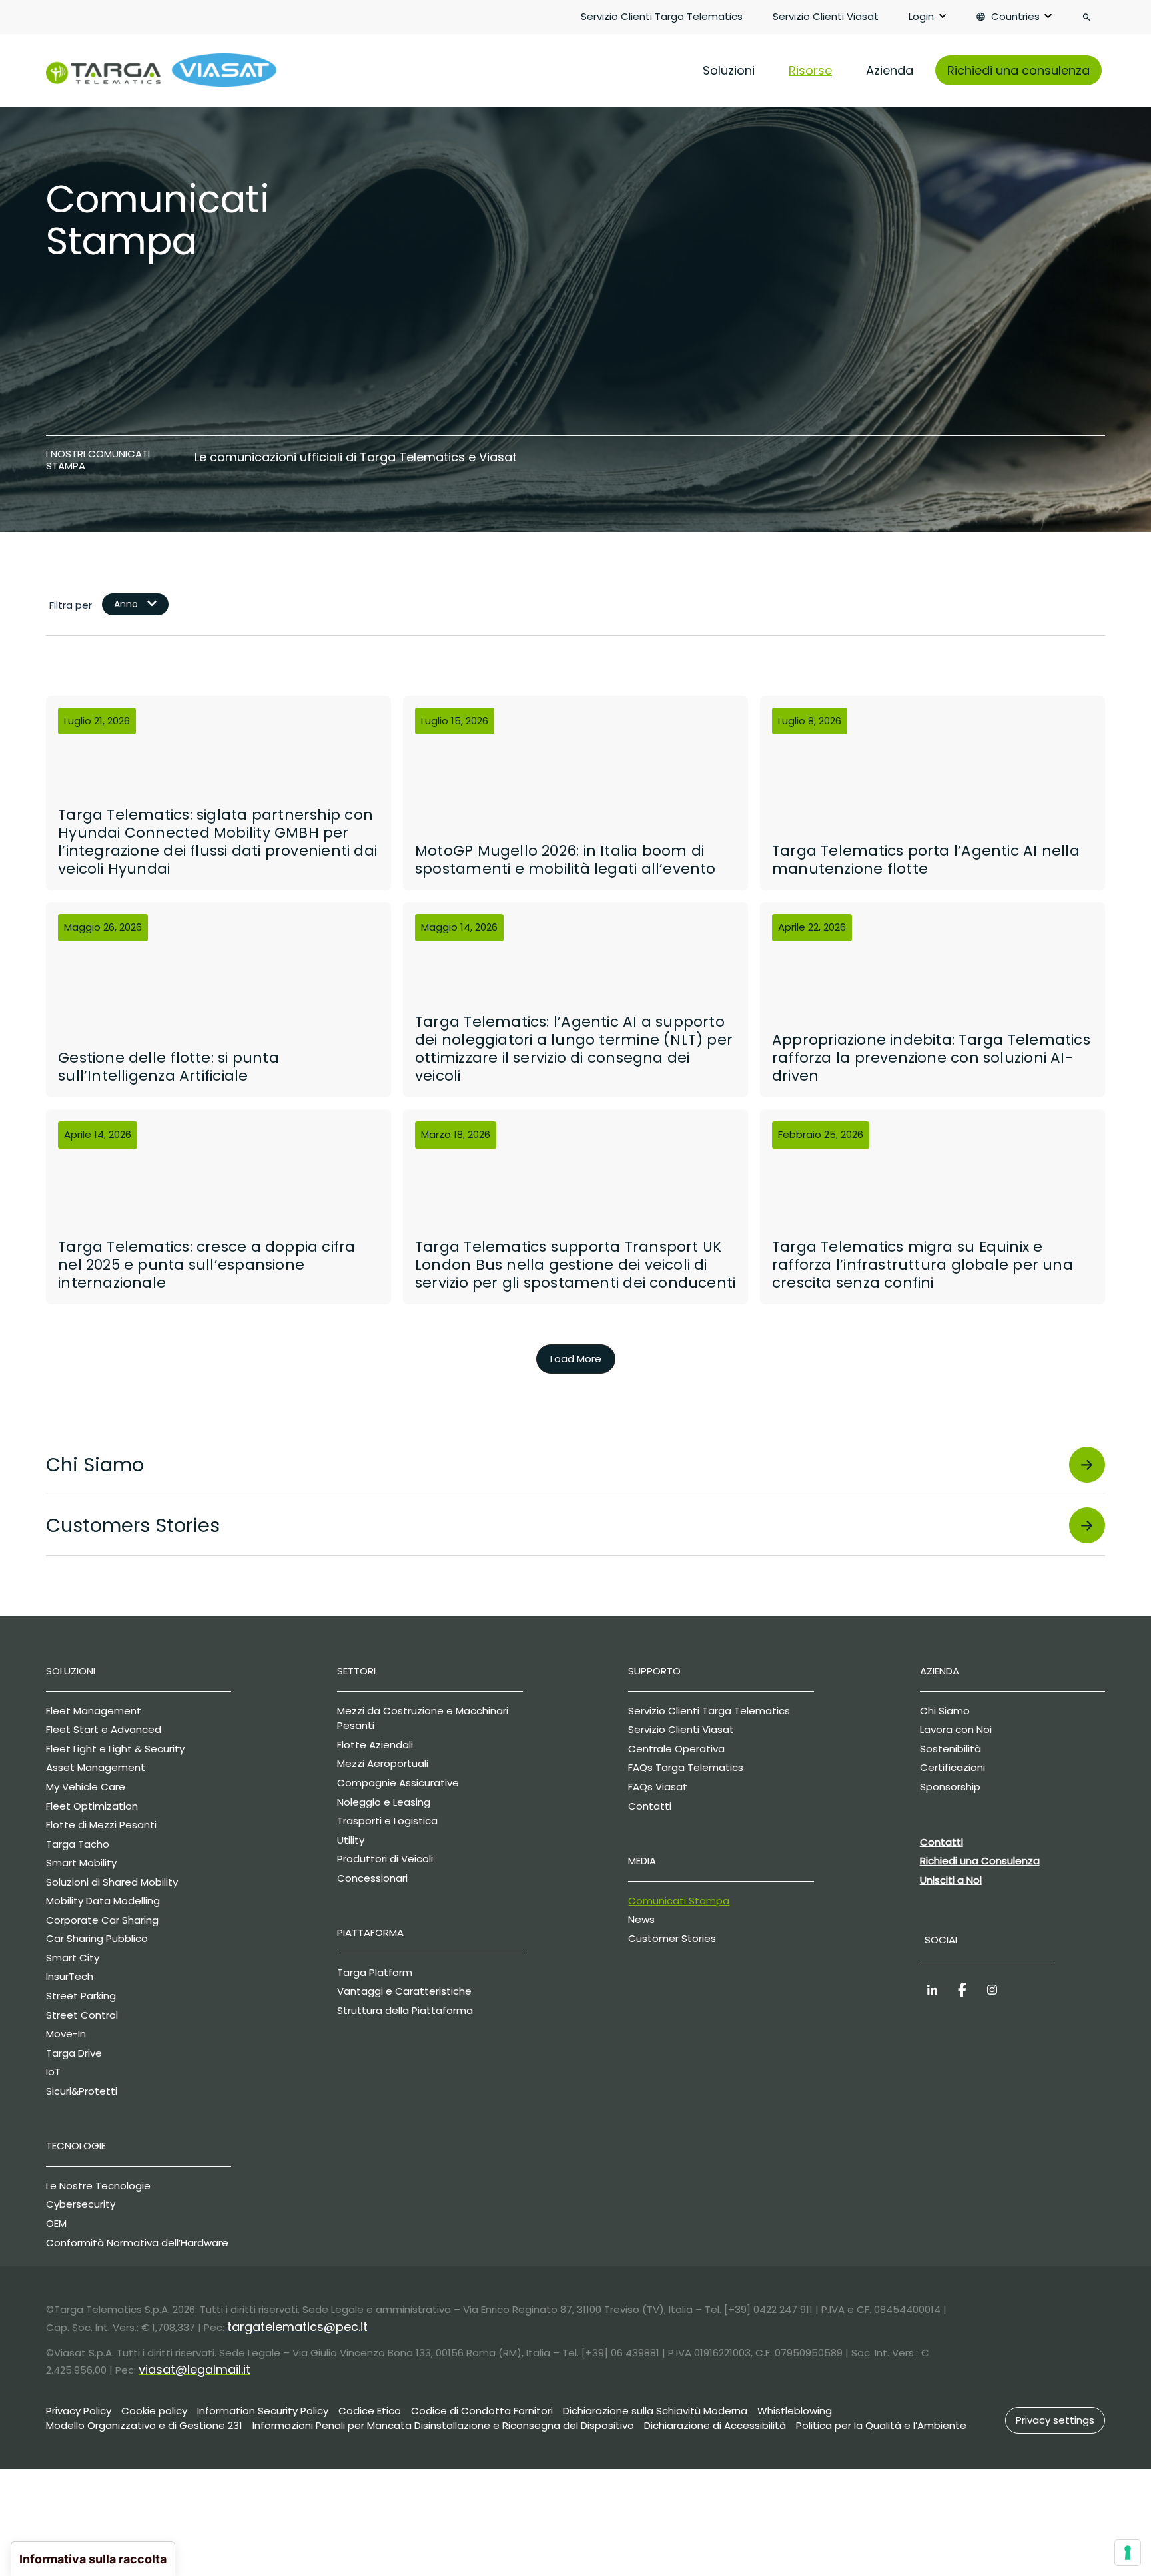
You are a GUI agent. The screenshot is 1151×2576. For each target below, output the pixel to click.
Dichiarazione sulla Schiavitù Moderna (655, 2411)
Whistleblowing (795, 2411)
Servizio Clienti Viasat (826, 16)
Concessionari (372, 1878)
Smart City (73, 1958)
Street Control (82, 2015)
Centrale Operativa (676, 1749)
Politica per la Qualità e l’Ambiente (881, 2425)
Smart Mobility (81, 1863)
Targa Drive (74, 2053)
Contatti (650, 1806)
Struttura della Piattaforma (405, 2010)
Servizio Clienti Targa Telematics (662, 16)
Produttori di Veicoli (385, 1859)
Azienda (890, 70)
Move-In (66, 2034)
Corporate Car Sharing (102, 1920)
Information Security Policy (263, 2411)
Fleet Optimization (92, 1806)
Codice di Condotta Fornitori (482, 2411)
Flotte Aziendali (375, 1745)
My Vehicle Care (86, 1787)
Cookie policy (154, 2411)
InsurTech (70, 1976)
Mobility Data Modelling (103, 1901)
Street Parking (81, 1996)
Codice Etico (370, 2411)
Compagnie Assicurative (398, 1783)
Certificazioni (953, 1767)
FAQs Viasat (658, 1787)
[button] (1055, 2420)
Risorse (810, 70)
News (641, 1919)
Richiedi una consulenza (1018, 70)
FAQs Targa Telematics (686, 1767)
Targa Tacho (78, 1844)
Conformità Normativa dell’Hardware (137, 2243)
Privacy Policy (79, 2411)
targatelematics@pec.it (297, 2327)
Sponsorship (950, 1787)
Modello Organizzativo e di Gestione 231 (144, 2425)
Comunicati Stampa (679, 1901)
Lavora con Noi (956, 1729)
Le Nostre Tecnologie (98, 2186)
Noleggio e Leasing (384, 1802)
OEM (56, 2223)
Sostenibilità (951, 1749)
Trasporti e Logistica (387, 1821)
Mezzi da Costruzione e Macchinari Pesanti (423, 1718)
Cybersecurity (81, 2204)
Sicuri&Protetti (82, 2091)
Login (921, 16)
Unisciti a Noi (951, 1880)
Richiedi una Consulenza (980, 1861)
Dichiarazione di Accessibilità (715, 2425)
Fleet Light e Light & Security (115, 1749)
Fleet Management (94, 1711)
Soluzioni (729, 70)
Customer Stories (672, 1938)
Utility (351, 1840)
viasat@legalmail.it (194, 2369)
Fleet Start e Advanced (104, 1729)
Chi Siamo (945, 1711)
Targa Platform (375, 1972)
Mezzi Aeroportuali (383, 1763)
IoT (53, 2072)
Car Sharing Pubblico (97, 1938)
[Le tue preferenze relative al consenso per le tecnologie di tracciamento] (1128, 2553)
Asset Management (96, 1767)
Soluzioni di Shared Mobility (112, 1882)
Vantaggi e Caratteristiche (404, 1991)
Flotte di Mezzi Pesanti (101, 1825)
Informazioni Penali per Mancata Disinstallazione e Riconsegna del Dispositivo (443, 2425)
